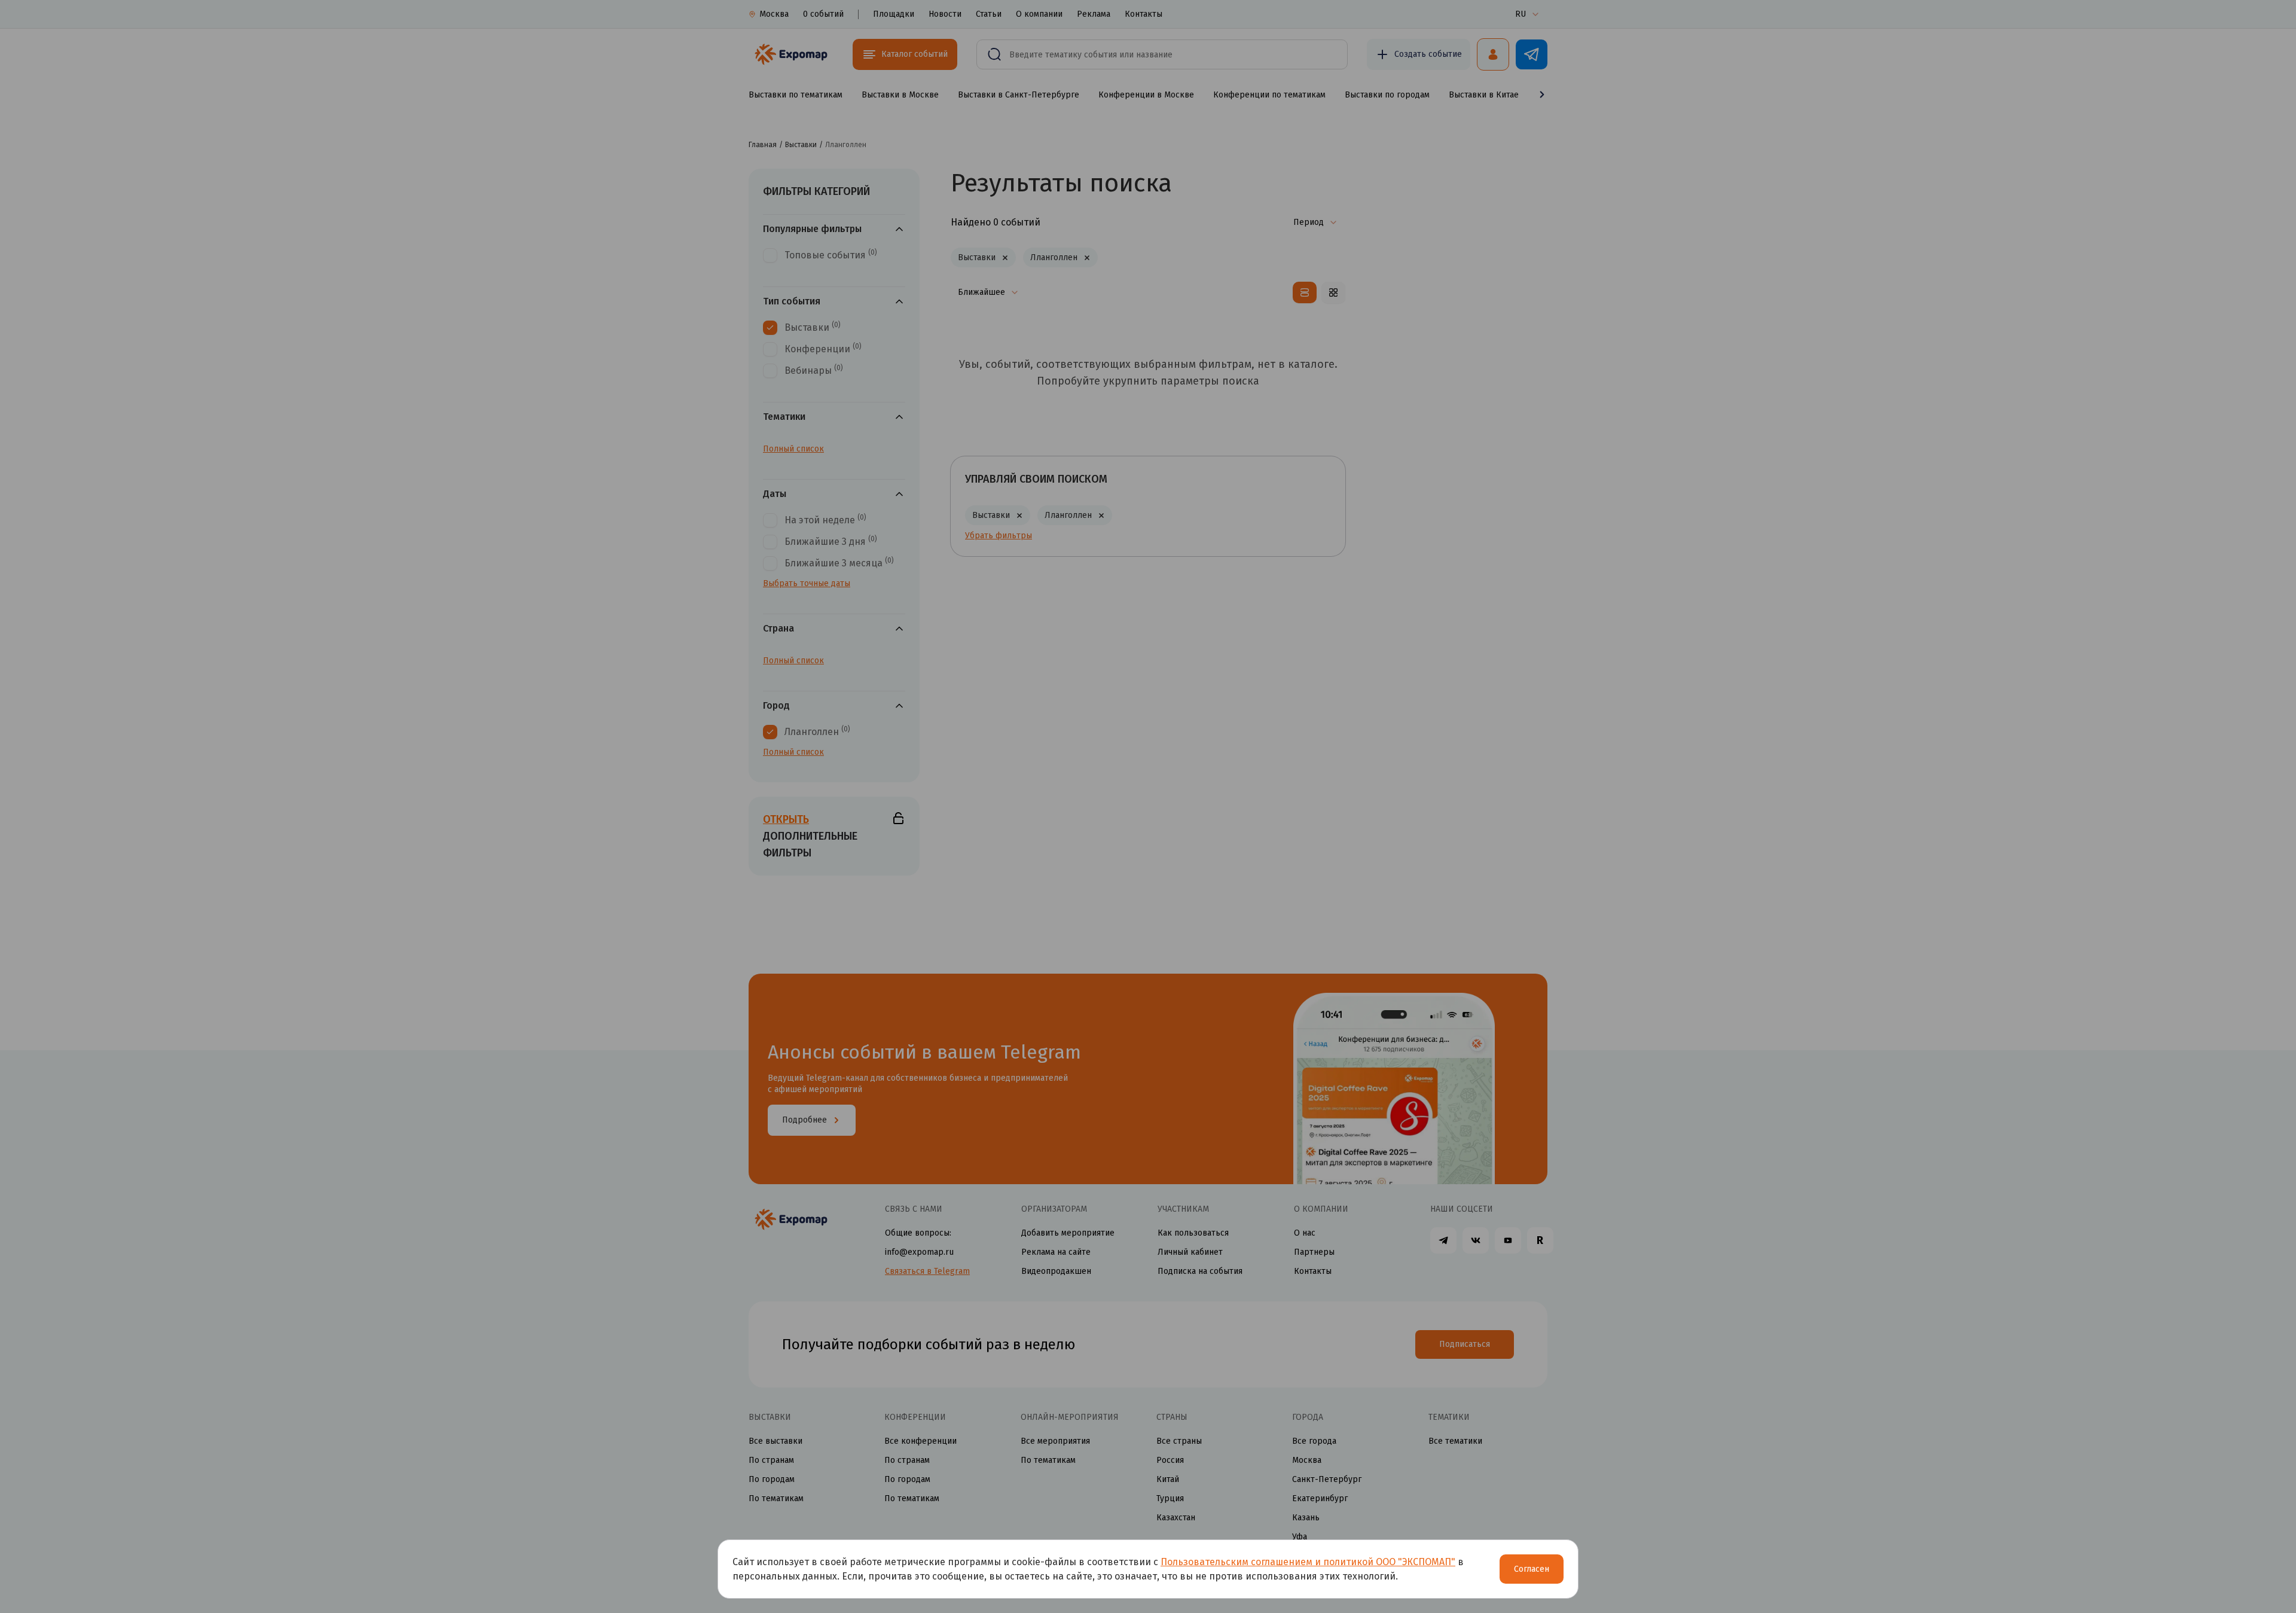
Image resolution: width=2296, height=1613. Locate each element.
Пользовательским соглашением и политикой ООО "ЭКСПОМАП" (1308, 1562)
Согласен (1532, 1569)
